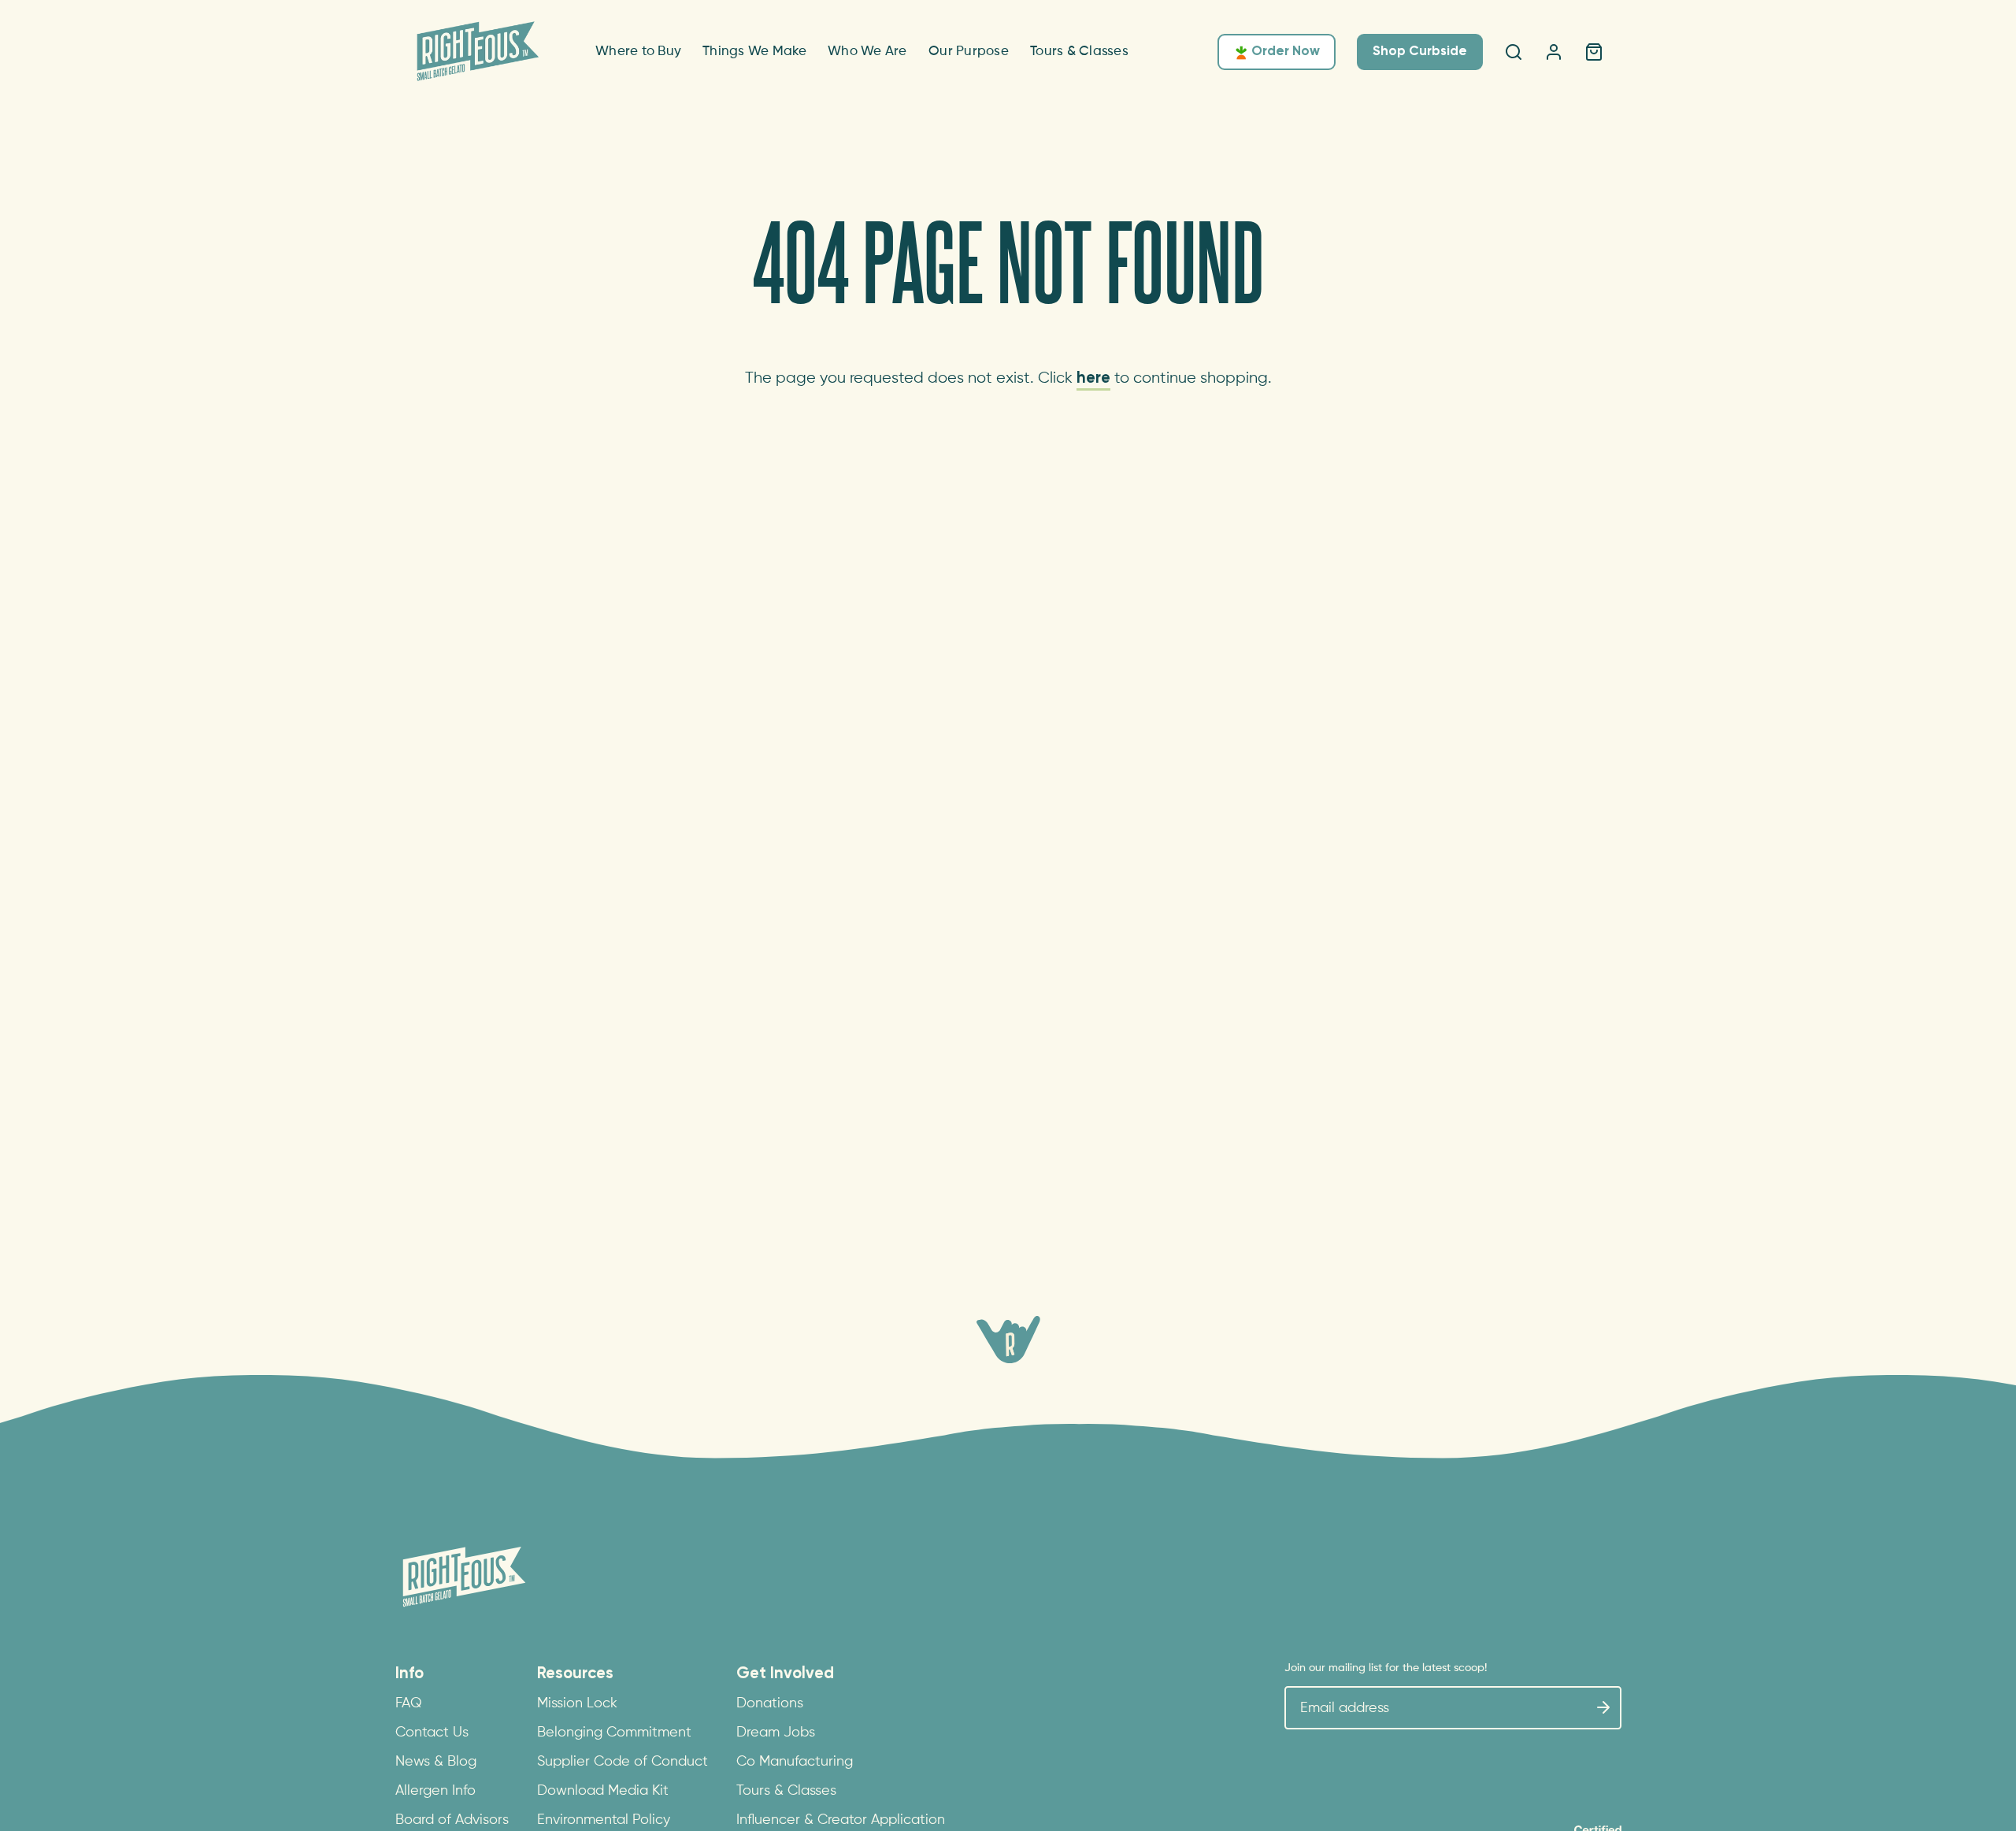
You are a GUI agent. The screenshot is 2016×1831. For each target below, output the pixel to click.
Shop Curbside (1420, 52)
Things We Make (755, 52)
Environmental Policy (604, 1820)
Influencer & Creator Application (841, 1820)
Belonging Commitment (614, 1733)
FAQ (409, 1703)
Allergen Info (435, 1791)
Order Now (1286, 52)
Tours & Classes (1079, 52)
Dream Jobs (776, 1733)
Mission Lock (577, 1703)
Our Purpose (969, 52)
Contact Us (432, 1733)
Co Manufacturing (795, 1762)
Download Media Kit (603, 1791)
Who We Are (867, 52)
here (1093, 378)
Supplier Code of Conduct (623, 1762)
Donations (770, 1703)
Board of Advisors (452, 1820)
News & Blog (436, 1762)
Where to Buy (638, 52)
